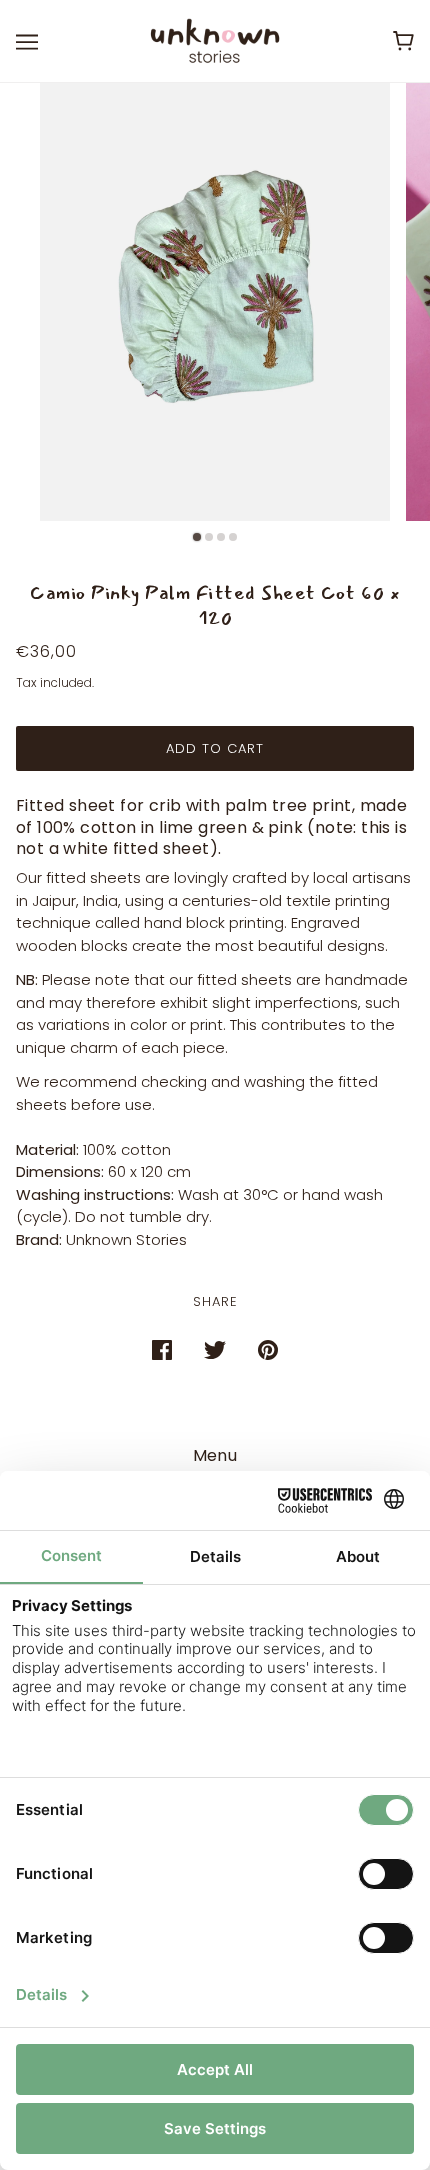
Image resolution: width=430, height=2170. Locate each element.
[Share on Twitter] (215, 1349)
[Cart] (403, 41)
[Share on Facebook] (162, 1349)
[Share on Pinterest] (268, 1349)
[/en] (215, 39)
